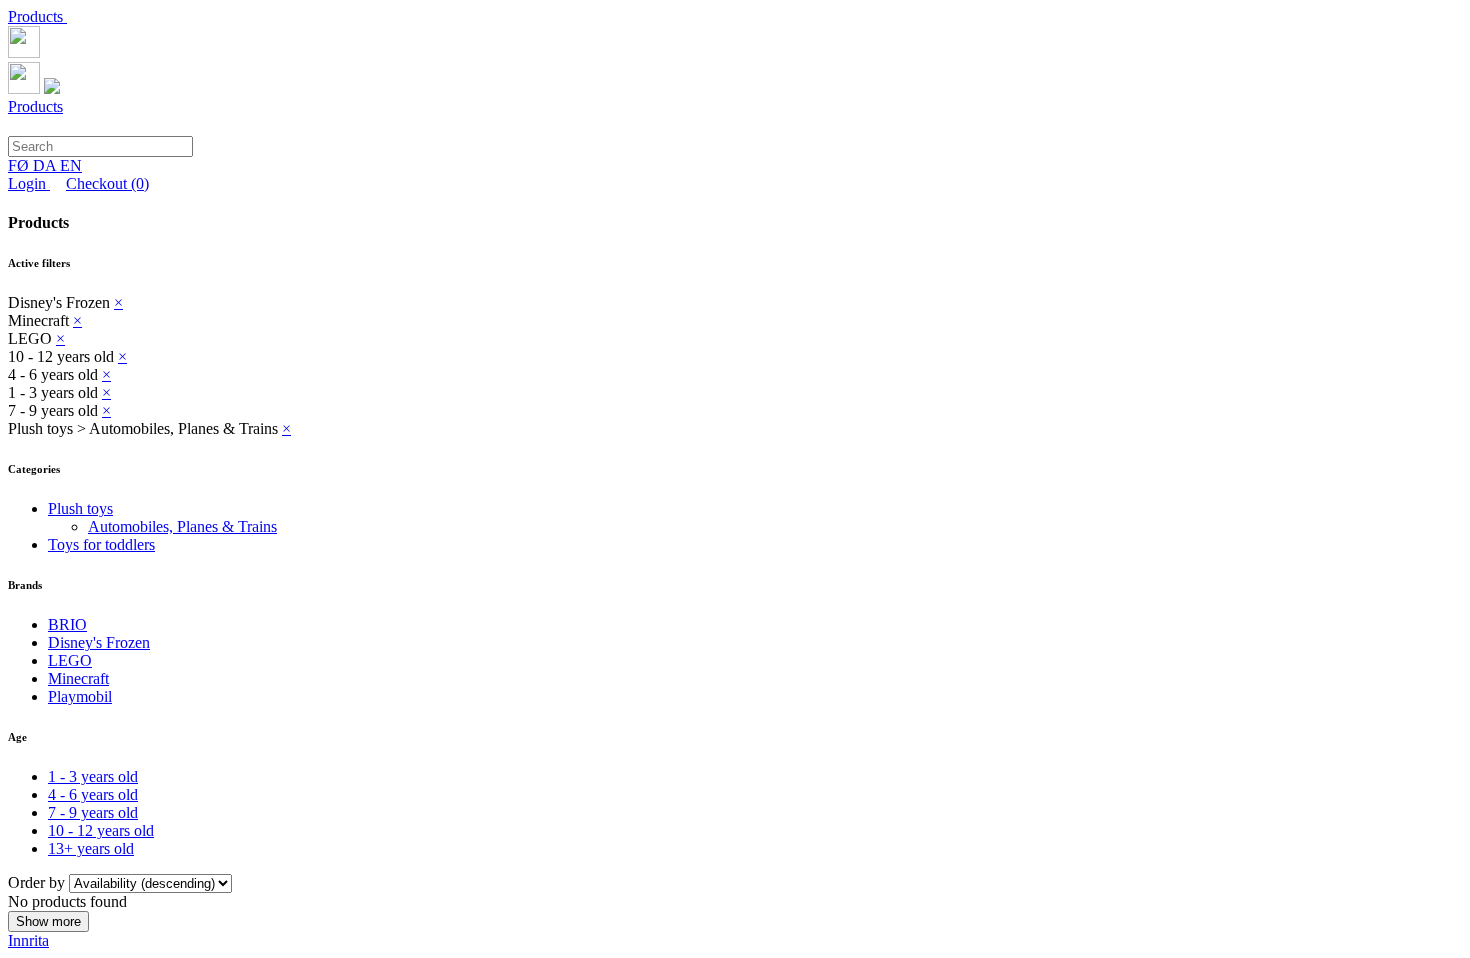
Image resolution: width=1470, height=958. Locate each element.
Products (37, 16)
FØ (20, 165)
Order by (38, 882)
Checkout (107, 183)
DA (46, 165)
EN (71, 165)
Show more (48, 921)
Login (29, 183)
